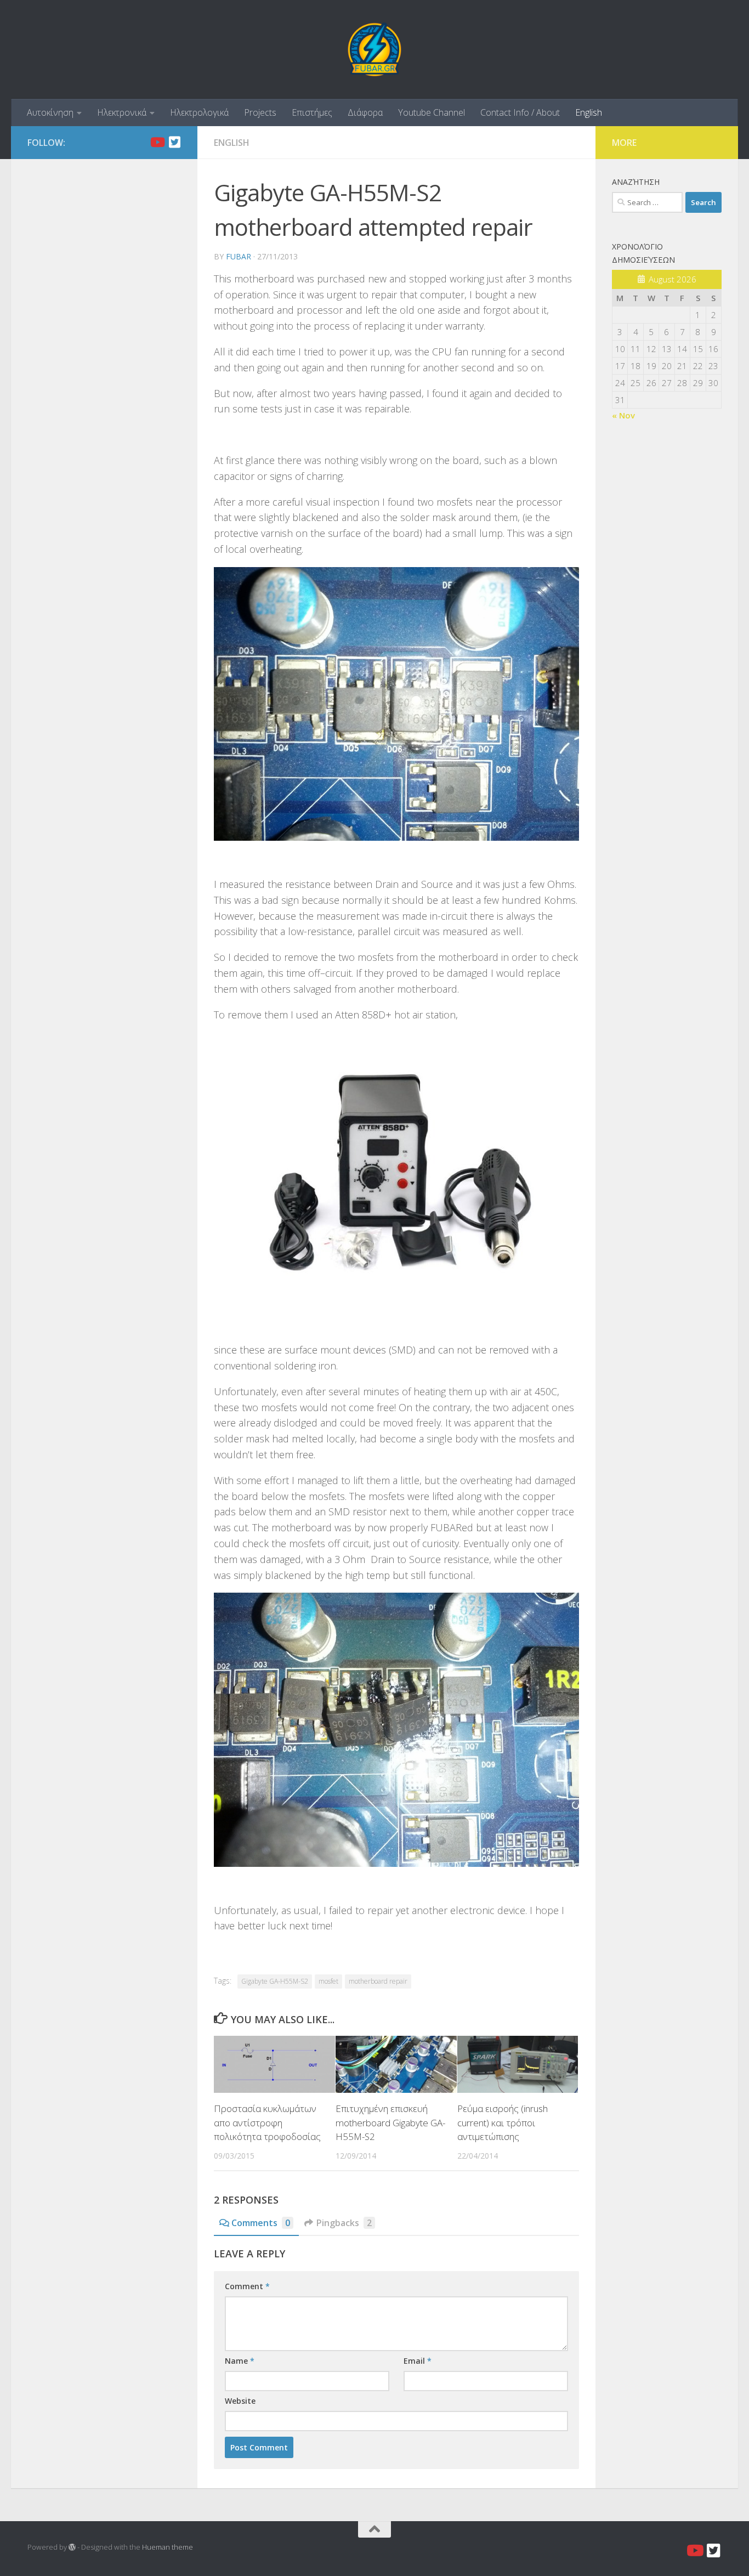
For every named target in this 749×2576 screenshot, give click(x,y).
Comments (261, 2223)
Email (418, 2361)
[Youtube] (157, 142)
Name (240, 2361)
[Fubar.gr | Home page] (374, 49)
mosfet (328, 1981)
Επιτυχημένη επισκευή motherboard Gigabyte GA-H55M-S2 (390, 2122)
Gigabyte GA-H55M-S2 (275, 1981)
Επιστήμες (312, 112)
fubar (239, 256)
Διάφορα (365, 112)
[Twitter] (174, 142)
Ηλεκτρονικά (122, 112)
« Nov (623, 415)
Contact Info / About (520, 112)
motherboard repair (378, 1981)
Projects (260, 112)
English (589, 112)
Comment (247, 2286)
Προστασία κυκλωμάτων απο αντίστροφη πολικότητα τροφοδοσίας (267, 2122)
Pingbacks (344, 2223)
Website (240, 2401)
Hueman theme (168, 2547)
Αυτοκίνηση (50, 112)
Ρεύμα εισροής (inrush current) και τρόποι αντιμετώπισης (503, 2122)
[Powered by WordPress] (72, 2547)
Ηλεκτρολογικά (199, 112)
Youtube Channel (432, 112)
